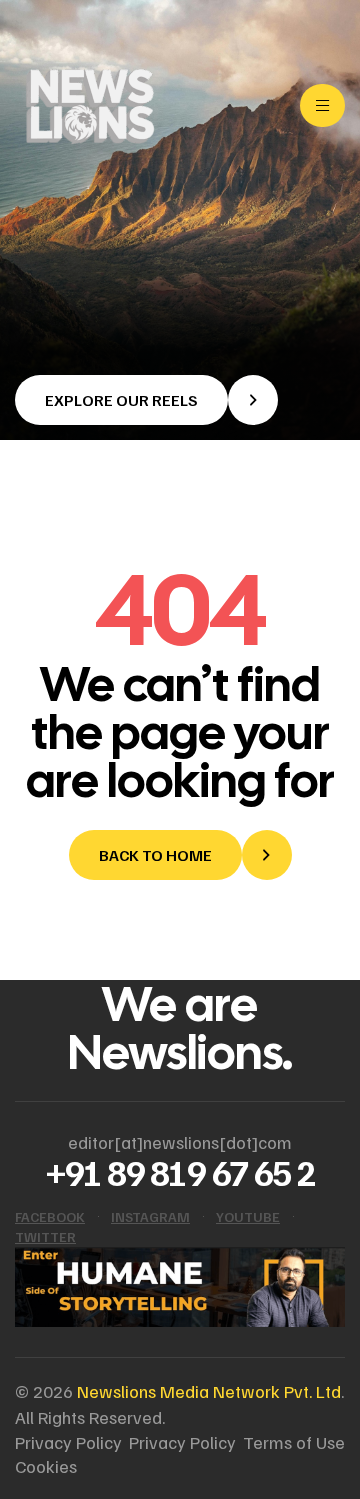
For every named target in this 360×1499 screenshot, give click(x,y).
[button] (146, 400)
